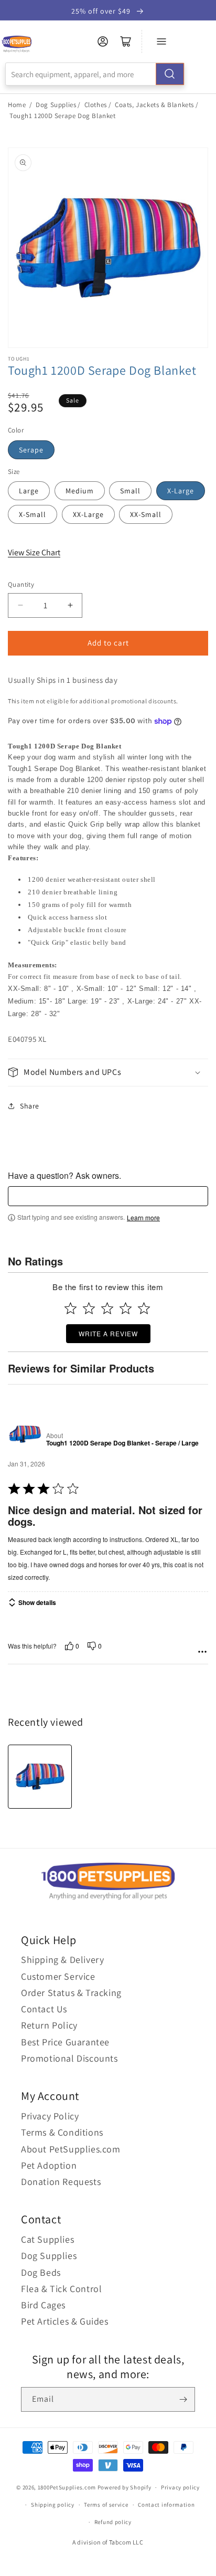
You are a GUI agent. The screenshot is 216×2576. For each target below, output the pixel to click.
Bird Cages (43, 2305)
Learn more (143, 1218)
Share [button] (30, 1106)
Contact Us (44, 2009)
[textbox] (108, 1196)
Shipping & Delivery (62, 1960)
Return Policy (49, 2025)
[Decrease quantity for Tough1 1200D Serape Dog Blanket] (20, 605)
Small (130, 491)
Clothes (96, 105)
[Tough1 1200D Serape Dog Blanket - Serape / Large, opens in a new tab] (25, 1434)
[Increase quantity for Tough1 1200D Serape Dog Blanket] (70, 605)
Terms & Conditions (62, 2132)
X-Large (181, 491)
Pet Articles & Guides (65, 2321)
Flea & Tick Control (61, 2289)
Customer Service (58, 1976)
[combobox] (95, 74)
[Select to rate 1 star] (71, 1308)
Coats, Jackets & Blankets (154, 105)
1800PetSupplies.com (67, 2487)
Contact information (166, 2505)
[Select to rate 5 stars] (144, 1308)
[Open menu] (161, 41)
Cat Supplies (47, 2239)
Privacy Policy (50, 2116)
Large (29, 491)
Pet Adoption (49, 2165)
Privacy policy (180, 2487)
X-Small (33, 514)
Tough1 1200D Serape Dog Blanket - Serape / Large (122, 1443)
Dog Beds (41, 2272)
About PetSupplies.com (71, 2149)
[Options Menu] (202, 1652)
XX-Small (146, 514)
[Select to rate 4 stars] (126, 1308)
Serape (31, 450)
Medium (80, 491)
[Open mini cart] (126, 41)
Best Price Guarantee (65, 2042)
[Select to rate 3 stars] (107, 1308)
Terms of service (106, 2505)
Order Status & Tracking (71, 1993)
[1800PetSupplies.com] (17, 44)
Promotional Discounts (69, 2058)
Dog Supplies (56, 105)
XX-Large (88, 514)
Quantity (21, 584)
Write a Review (108, 1333)
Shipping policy (53, 2505)
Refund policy (113, 2522)
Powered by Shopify (125, 2487)
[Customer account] (103, 41)
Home (17, 105)
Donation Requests (61, 2182)
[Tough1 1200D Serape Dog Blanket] (40, 1777)
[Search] (170, 74)
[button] (108, 1073)
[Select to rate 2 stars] (89, 1308)
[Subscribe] (183, 2399)
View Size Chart (34, 552)
